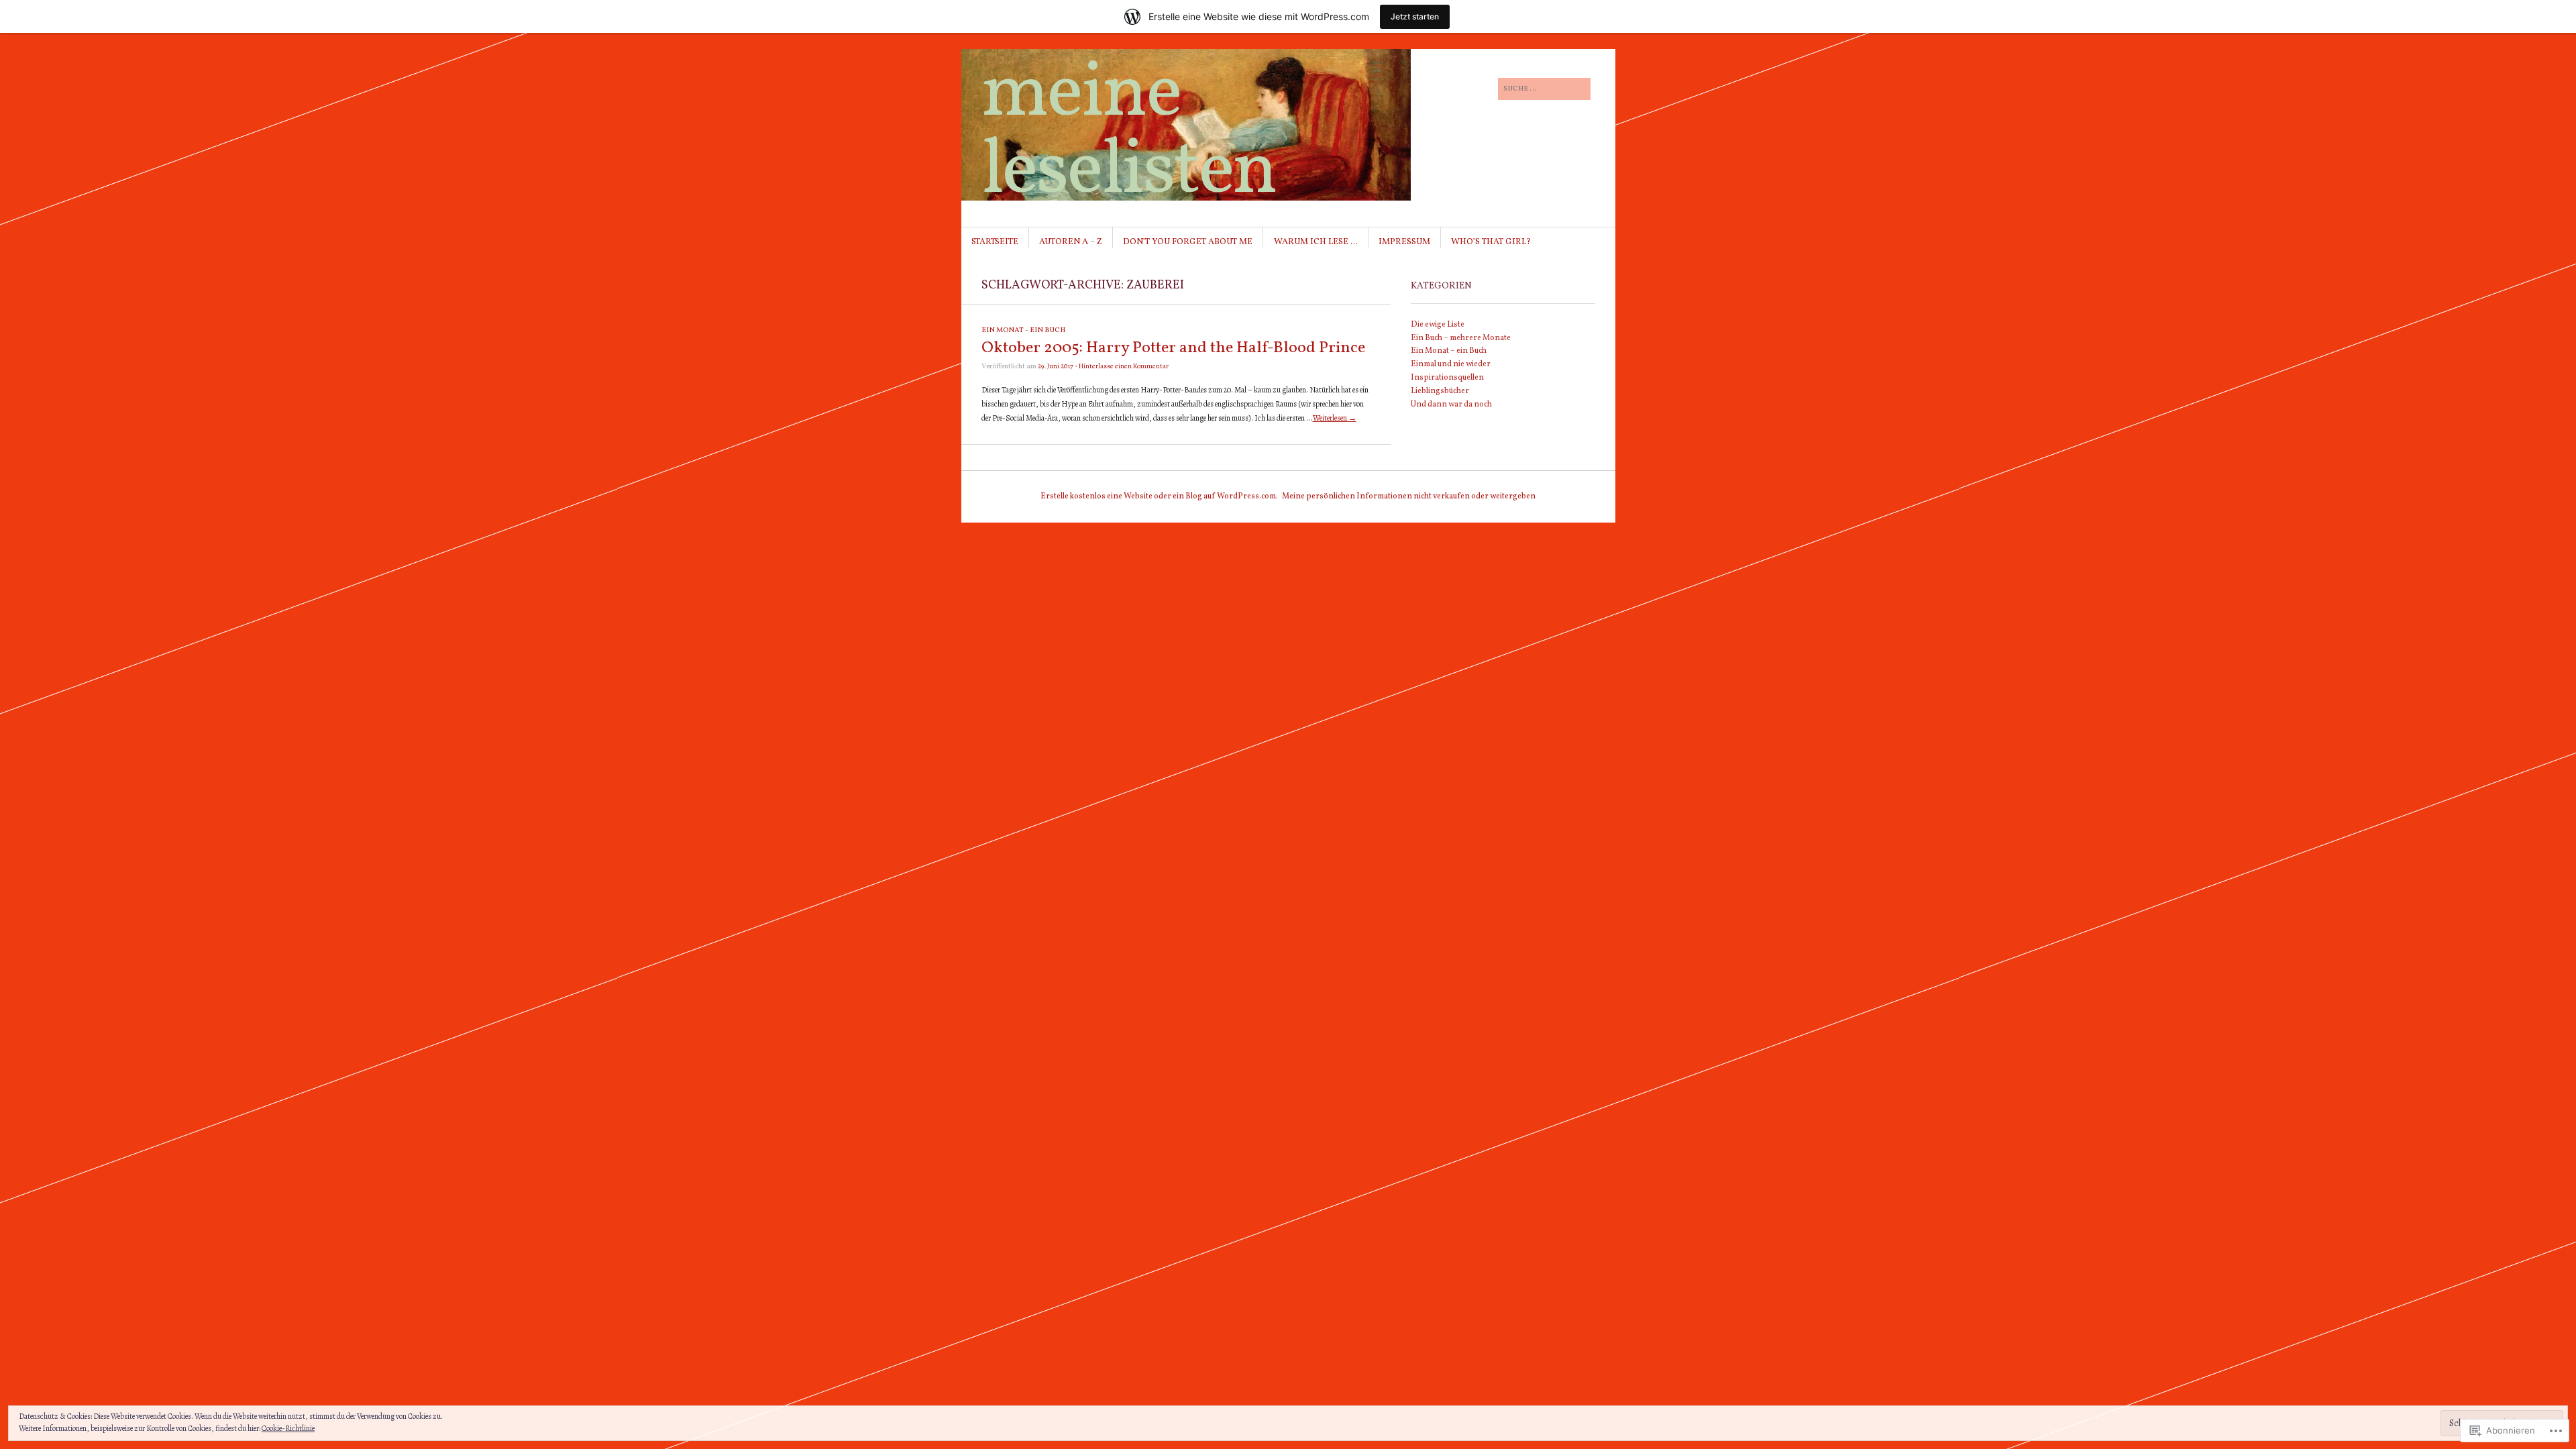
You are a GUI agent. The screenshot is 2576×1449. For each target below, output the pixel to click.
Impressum (1404, 242)
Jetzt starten (1415, 16)
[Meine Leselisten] (1187, 99)
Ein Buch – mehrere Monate (1461, 338)
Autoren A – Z (1071, 242)
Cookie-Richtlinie (288, 1428)
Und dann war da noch (1451, 405)
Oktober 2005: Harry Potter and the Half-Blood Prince (1173, 348)
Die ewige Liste (1438, 325)
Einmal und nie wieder (1451, 364)
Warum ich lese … (1316, 242)
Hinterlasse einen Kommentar (1124, 366)
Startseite (995, 242)
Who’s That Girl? (1491, 242)
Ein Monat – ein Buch (1449, 351)
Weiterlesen (1335, 418)
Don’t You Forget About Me (1188, 242)
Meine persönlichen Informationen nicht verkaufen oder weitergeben (1409, 496)
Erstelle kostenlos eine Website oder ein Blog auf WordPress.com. (1159, 496)
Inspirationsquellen (1447, 378)
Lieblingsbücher (1440, 391)
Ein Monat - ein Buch (1023, 330)
